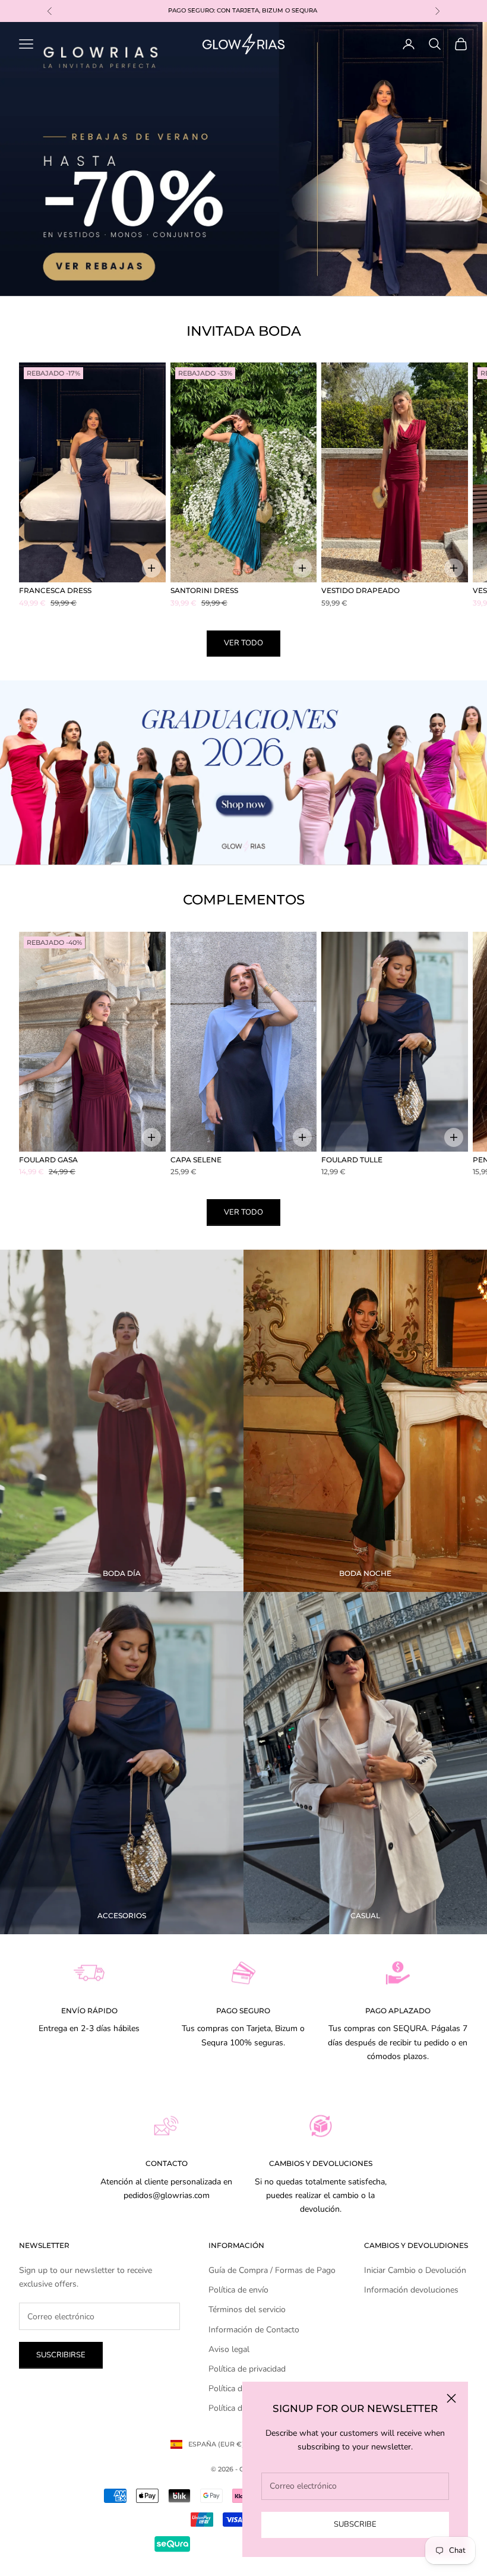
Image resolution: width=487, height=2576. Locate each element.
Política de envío (238, 2290)
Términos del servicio (247, 2309)
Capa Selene (196, 1160)
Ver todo (243, 643)
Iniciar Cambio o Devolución (415, 2270)
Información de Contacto (254, 2330)
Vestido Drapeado (360, 590)
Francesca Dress (55, 590)
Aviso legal (229, 2349)
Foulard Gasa (48, 1160)
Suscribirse (61, 2355)
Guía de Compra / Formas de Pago (272, 2270)
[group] (243, 159)
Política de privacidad (247, 2369)
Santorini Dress (204, 590)
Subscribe (355, 2524)
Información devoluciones (411, 2290)
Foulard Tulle (352, 1160)
